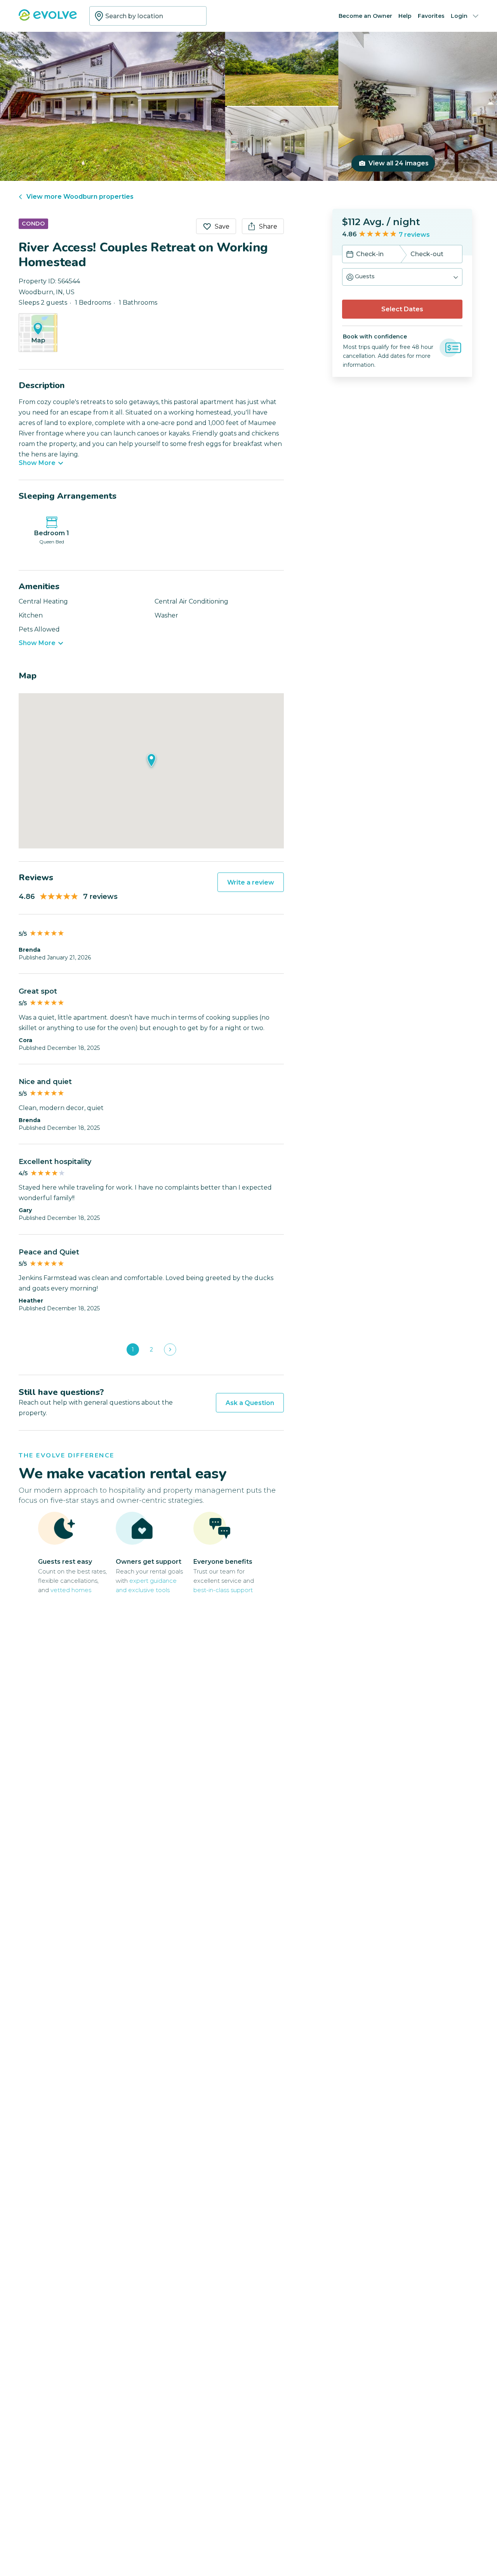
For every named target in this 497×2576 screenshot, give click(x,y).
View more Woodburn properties (80, 197)
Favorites (431, 16)
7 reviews (414, 235)
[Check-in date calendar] (350, 255)
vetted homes (71, 1590)
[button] (402, 277)
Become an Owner (365, 16)
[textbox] (148, 16)
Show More (37, 463)
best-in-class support (223, 1590)
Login (459, 16)
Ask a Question (250, 1403)
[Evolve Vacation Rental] (48, 19)
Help (405, 16)
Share (268, 226)
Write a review (251, 882)
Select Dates (402, 309)
